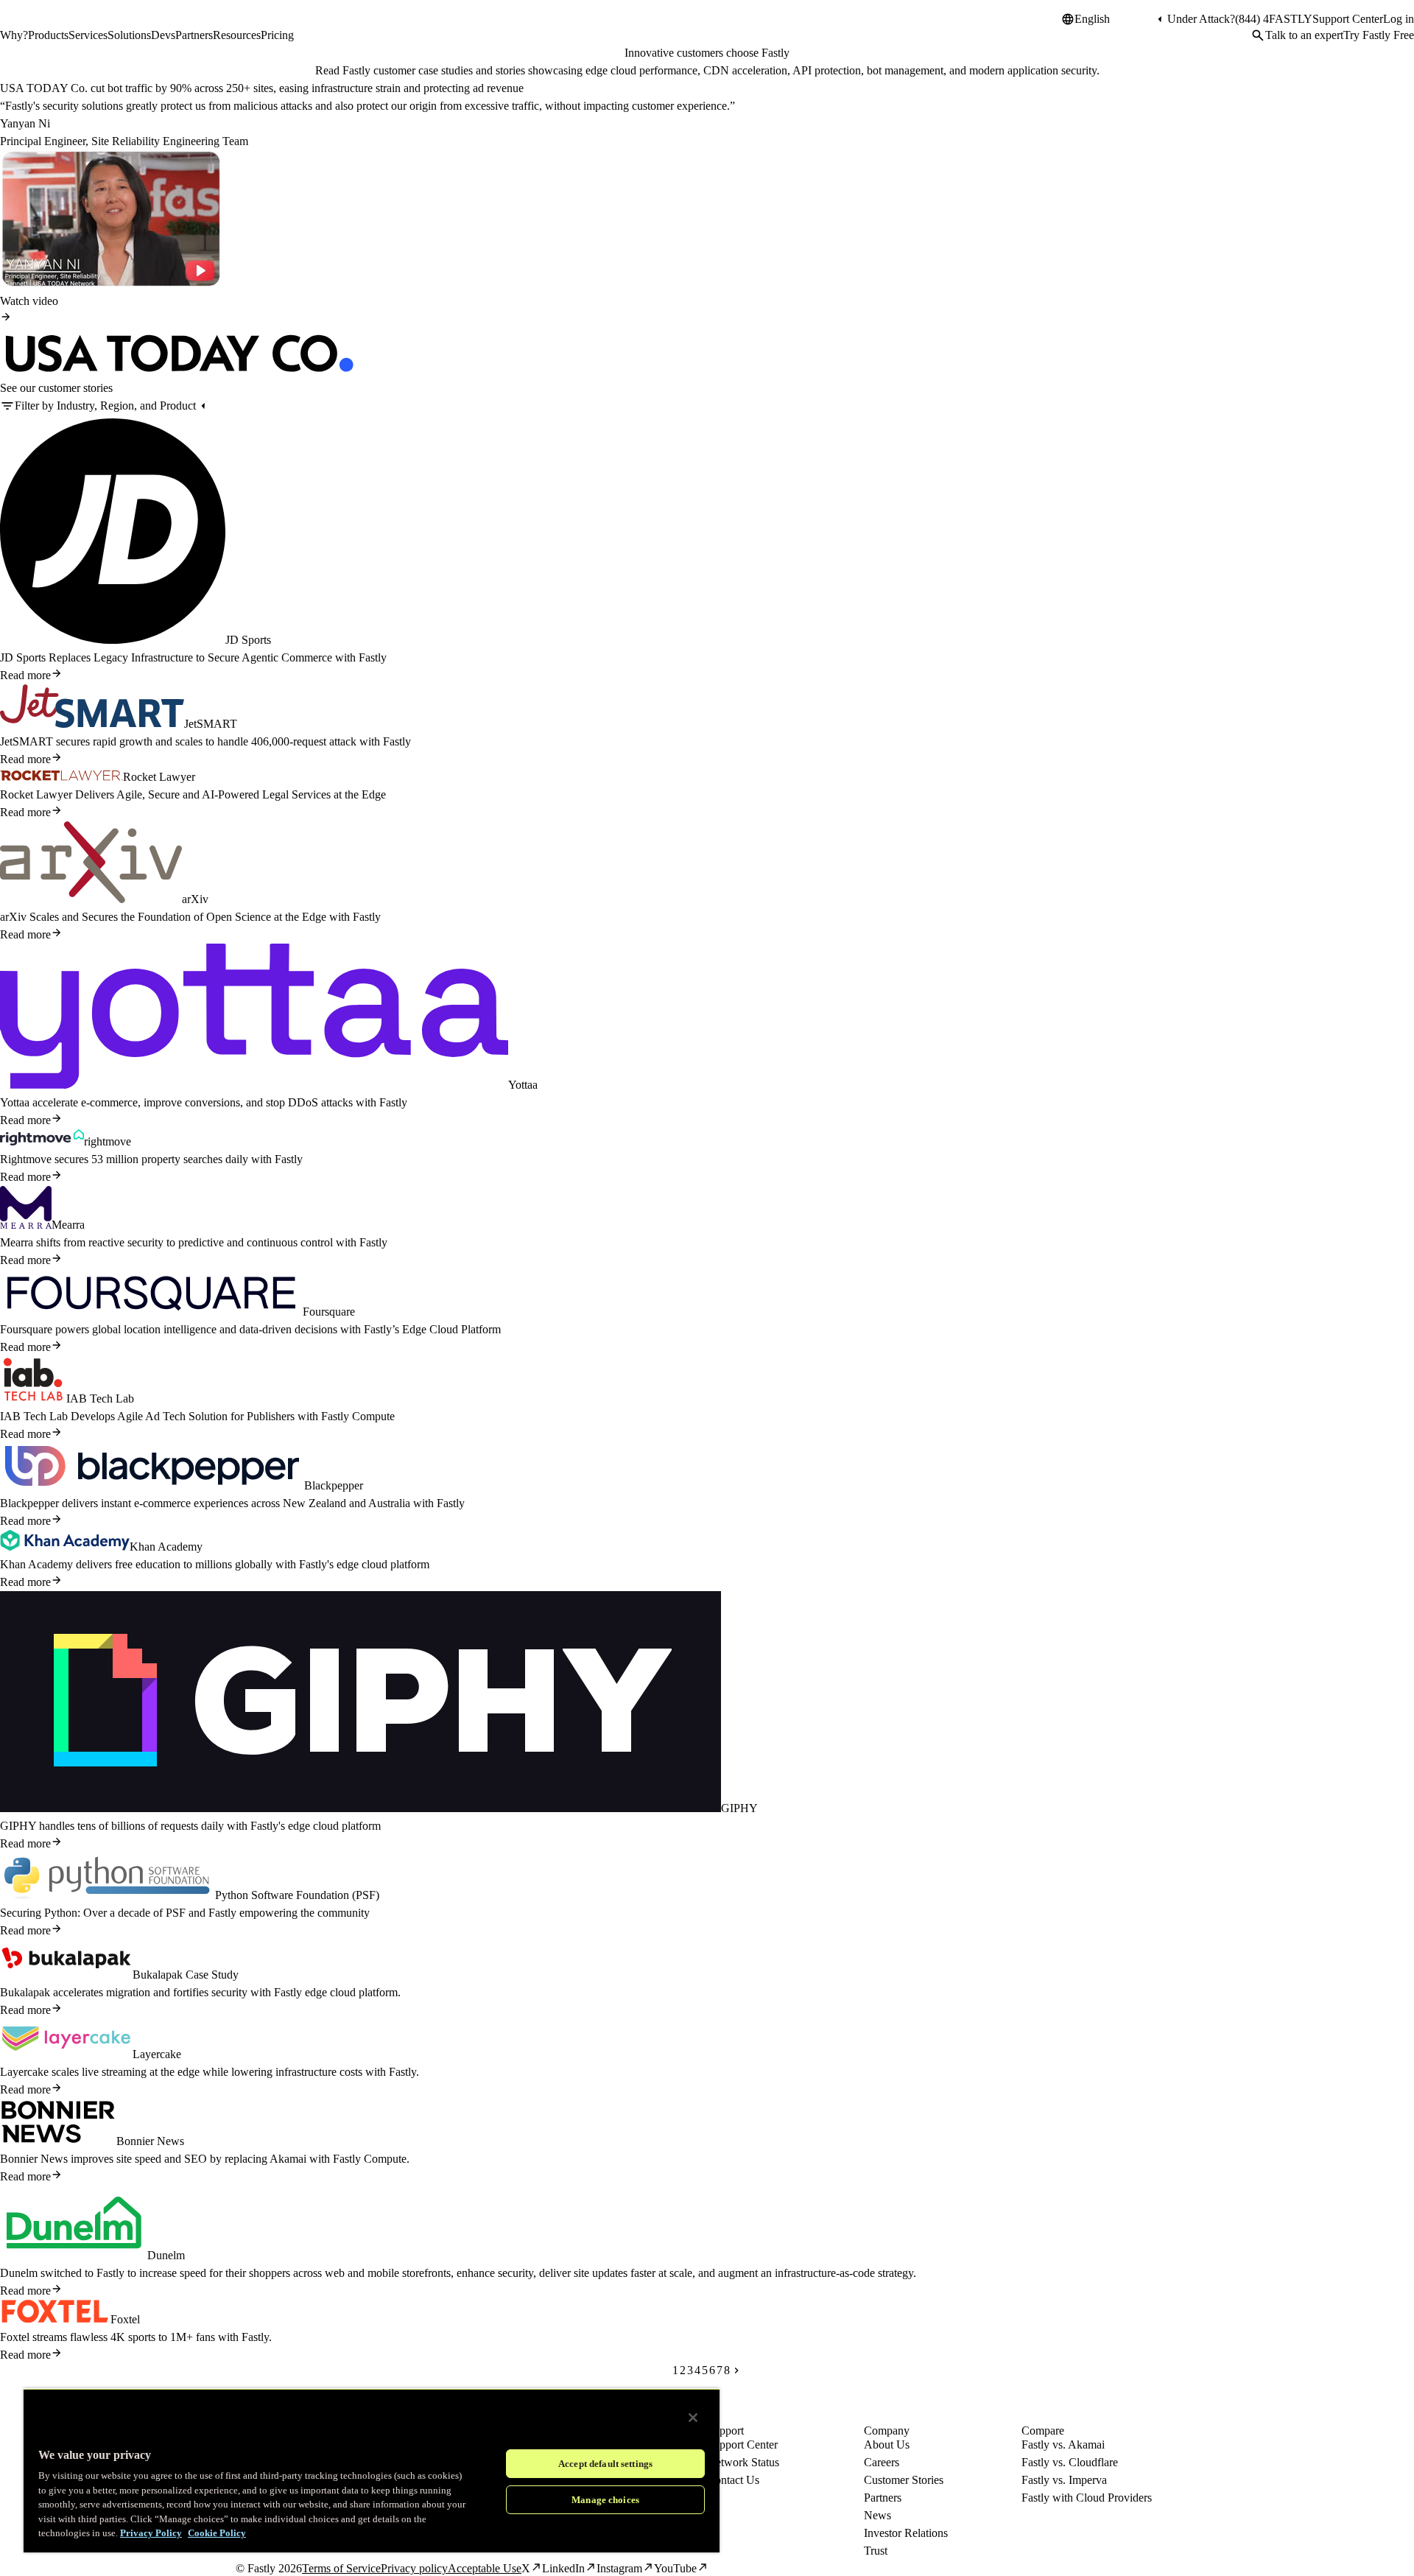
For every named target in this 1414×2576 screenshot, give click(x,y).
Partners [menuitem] (194, 35)
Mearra (68, 1225)
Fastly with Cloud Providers (1087, 2498)
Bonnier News (150, 2141)
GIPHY (739, 1808)
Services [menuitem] (88, 35)
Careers (882, 2462)
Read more (25, 675)
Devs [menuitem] (163, 35)
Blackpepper (334, 1485)
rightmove (108, 1141)
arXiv (195, 899)
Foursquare (329, 1312)
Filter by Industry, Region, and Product (105, 406)
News (877, 2515)
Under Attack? (1201, 19)
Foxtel (125, 2319)
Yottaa (523, 1085)
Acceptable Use (485, 2568)
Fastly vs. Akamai (1063, 2445)
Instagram (619, 2568)
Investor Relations (906, 2533)
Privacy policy (414, 2568)
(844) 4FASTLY (1274, 19)
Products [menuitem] (48, 35)
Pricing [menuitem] (277, 35)
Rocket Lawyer (159, 777)
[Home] (38, 25)
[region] (372, 2470)
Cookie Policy (217, 2533)
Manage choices (605, 2500)
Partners (883, 2498)
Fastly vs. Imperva (1064, 2480)
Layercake (157, 2054)
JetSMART (211, 724)
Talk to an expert (1304, 35)
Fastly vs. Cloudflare (1070, 2462)
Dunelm (166, 2255)
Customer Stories (904, 2480)
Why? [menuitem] (14, 35)
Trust (876, 2551)
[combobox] (1114, 19)
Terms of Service (341, 2568)
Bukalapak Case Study (186, 1975)
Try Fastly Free (1379, 35)
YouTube (675, 2568)
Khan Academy (166, 1547)
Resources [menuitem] (237, 35)
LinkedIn (563, 2568)
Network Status (743, 2462)
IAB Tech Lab (100, 1398)
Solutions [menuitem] (129, 35)
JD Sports (248, 640)
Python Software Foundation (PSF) (297, 1895)
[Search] (1258, 35)
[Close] (693, 2418)
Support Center (1348, 19)
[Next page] (736, 2370)
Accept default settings (605, 2464)
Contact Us (733, 2480)
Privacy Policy (151, 2533)
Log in (1399, 19)
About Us (887, 2445)
